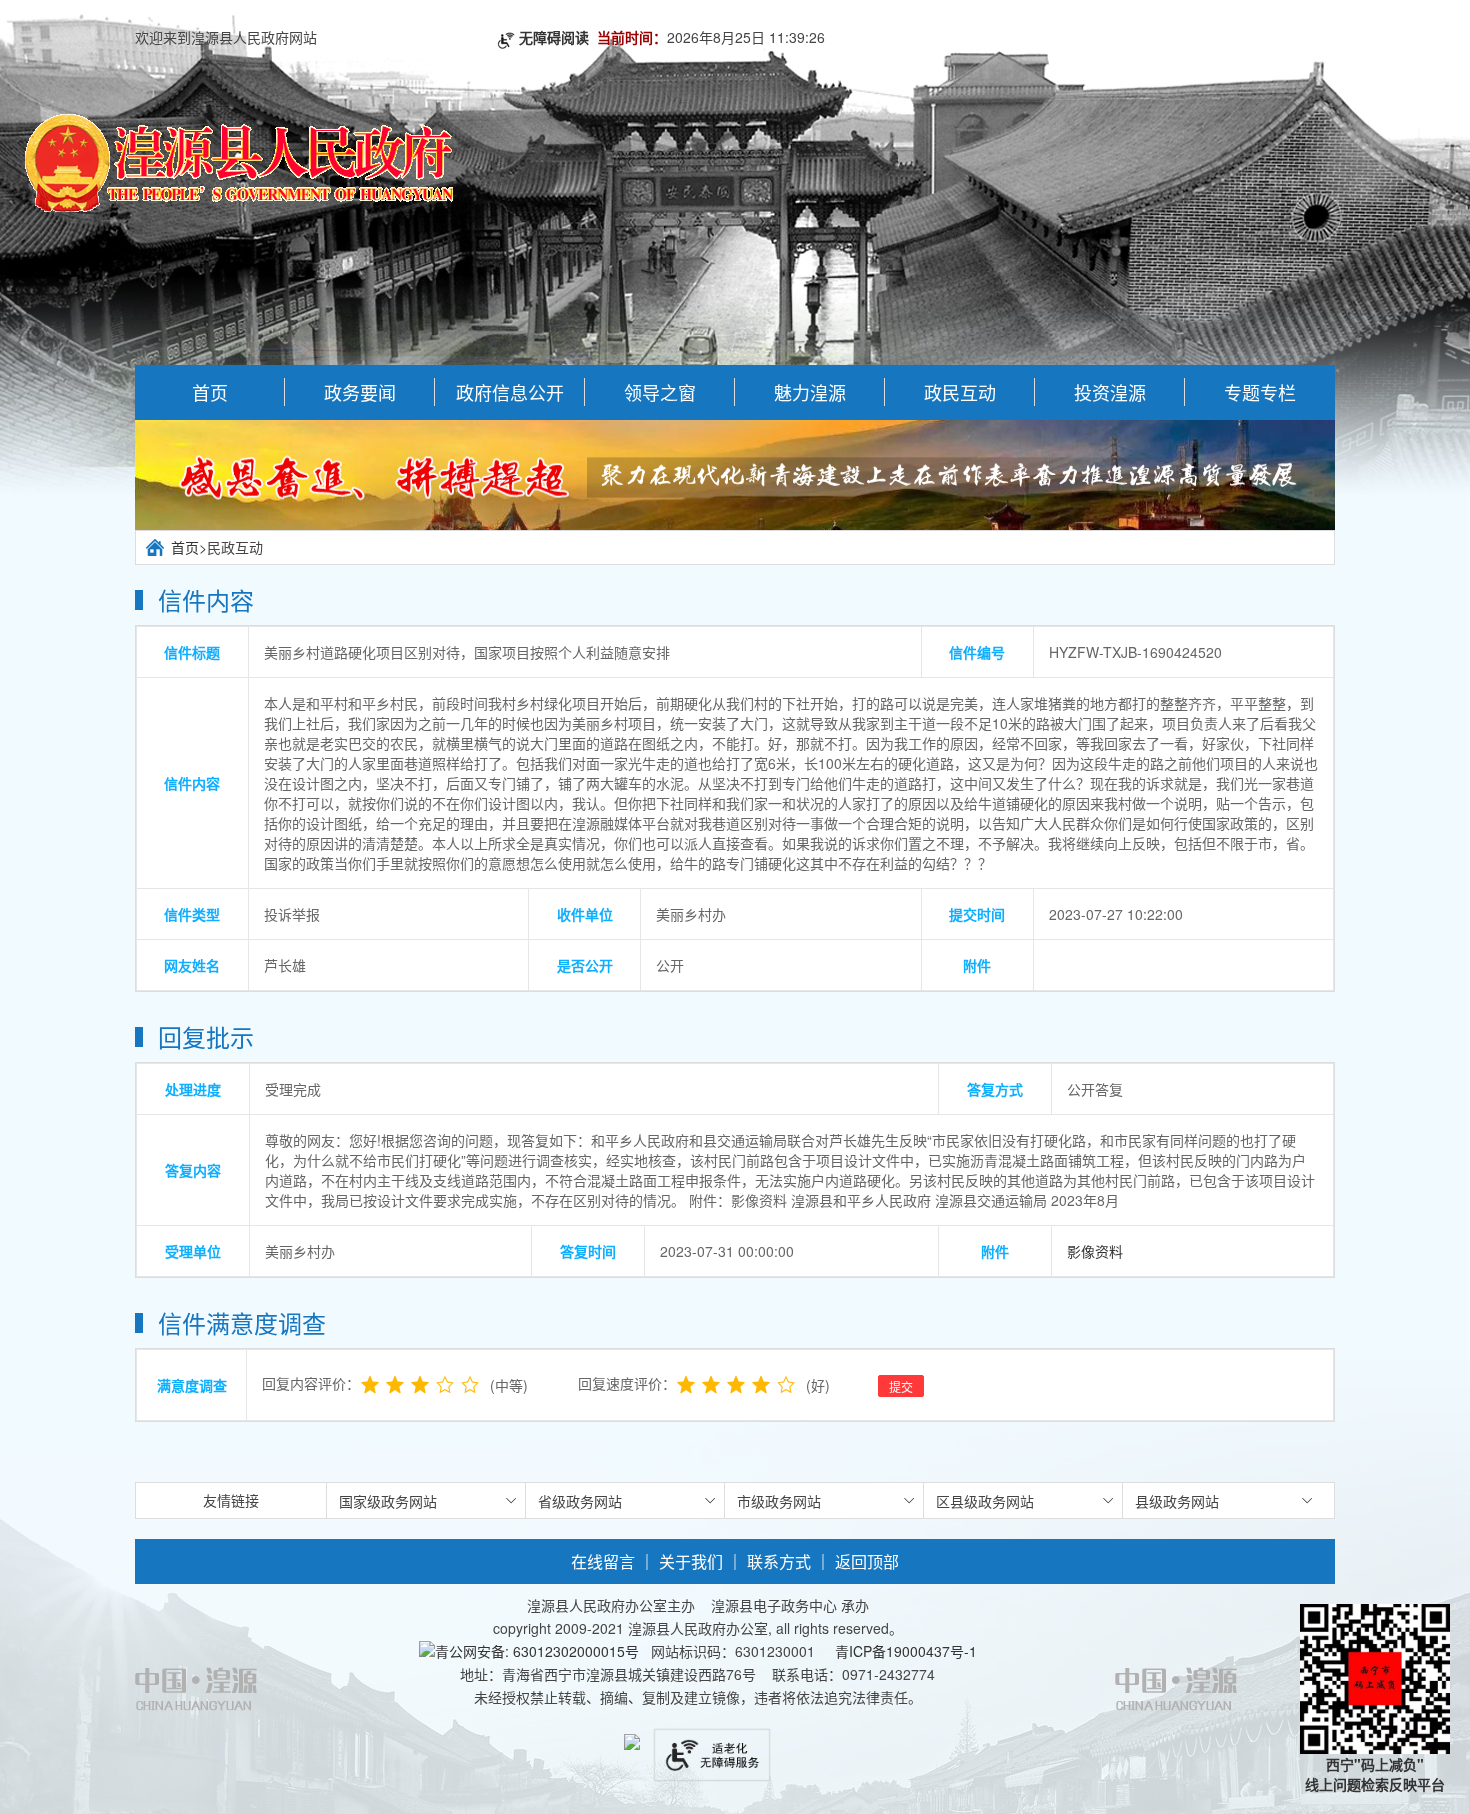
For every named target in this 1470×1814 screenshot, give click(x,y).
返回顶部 (867, 1561)
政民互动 (960, 392)
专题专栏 (1260, 392)
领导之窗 (660, 392)
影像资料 (1095, 1251)
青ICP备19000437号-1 (904, 1651)
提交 (901, 1386)
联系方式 (779, 1561)
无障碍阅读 (558, 37)
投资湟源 (1110, 392)
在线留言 (603, 1561)
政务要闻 (360, 392)
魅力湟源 (810, 392)
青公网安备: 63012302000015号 (537, 1651)
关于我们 (691, 1561)
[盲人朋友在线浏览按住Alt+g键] (712, 1744)
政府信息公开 (510, 392)
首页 (210, 392)
